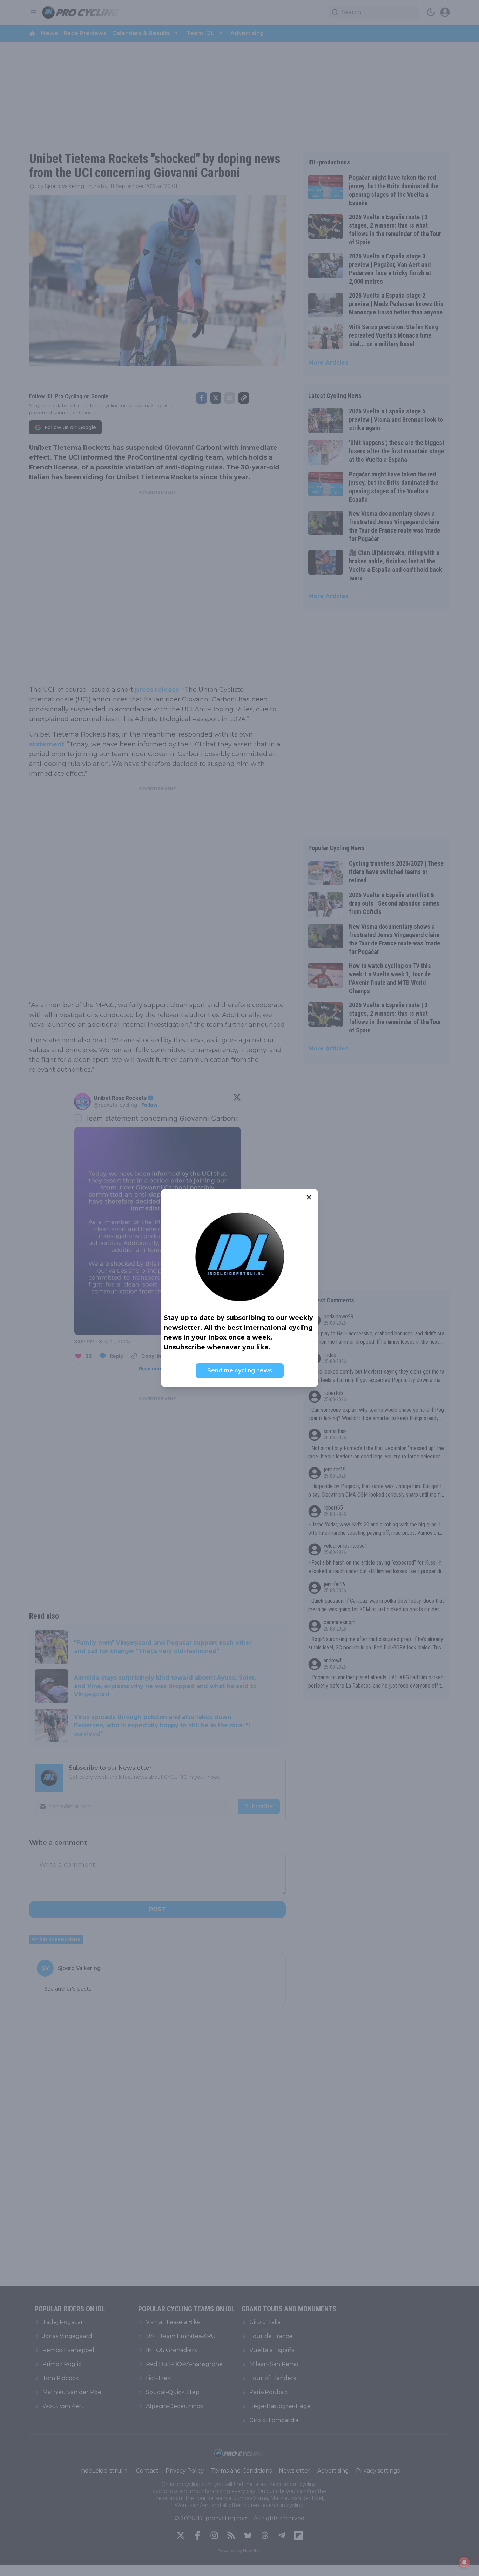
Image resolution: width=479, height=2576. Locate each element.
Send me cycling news (240, 1371)
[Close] (309, 1197)
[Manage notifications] (464, 2562)
